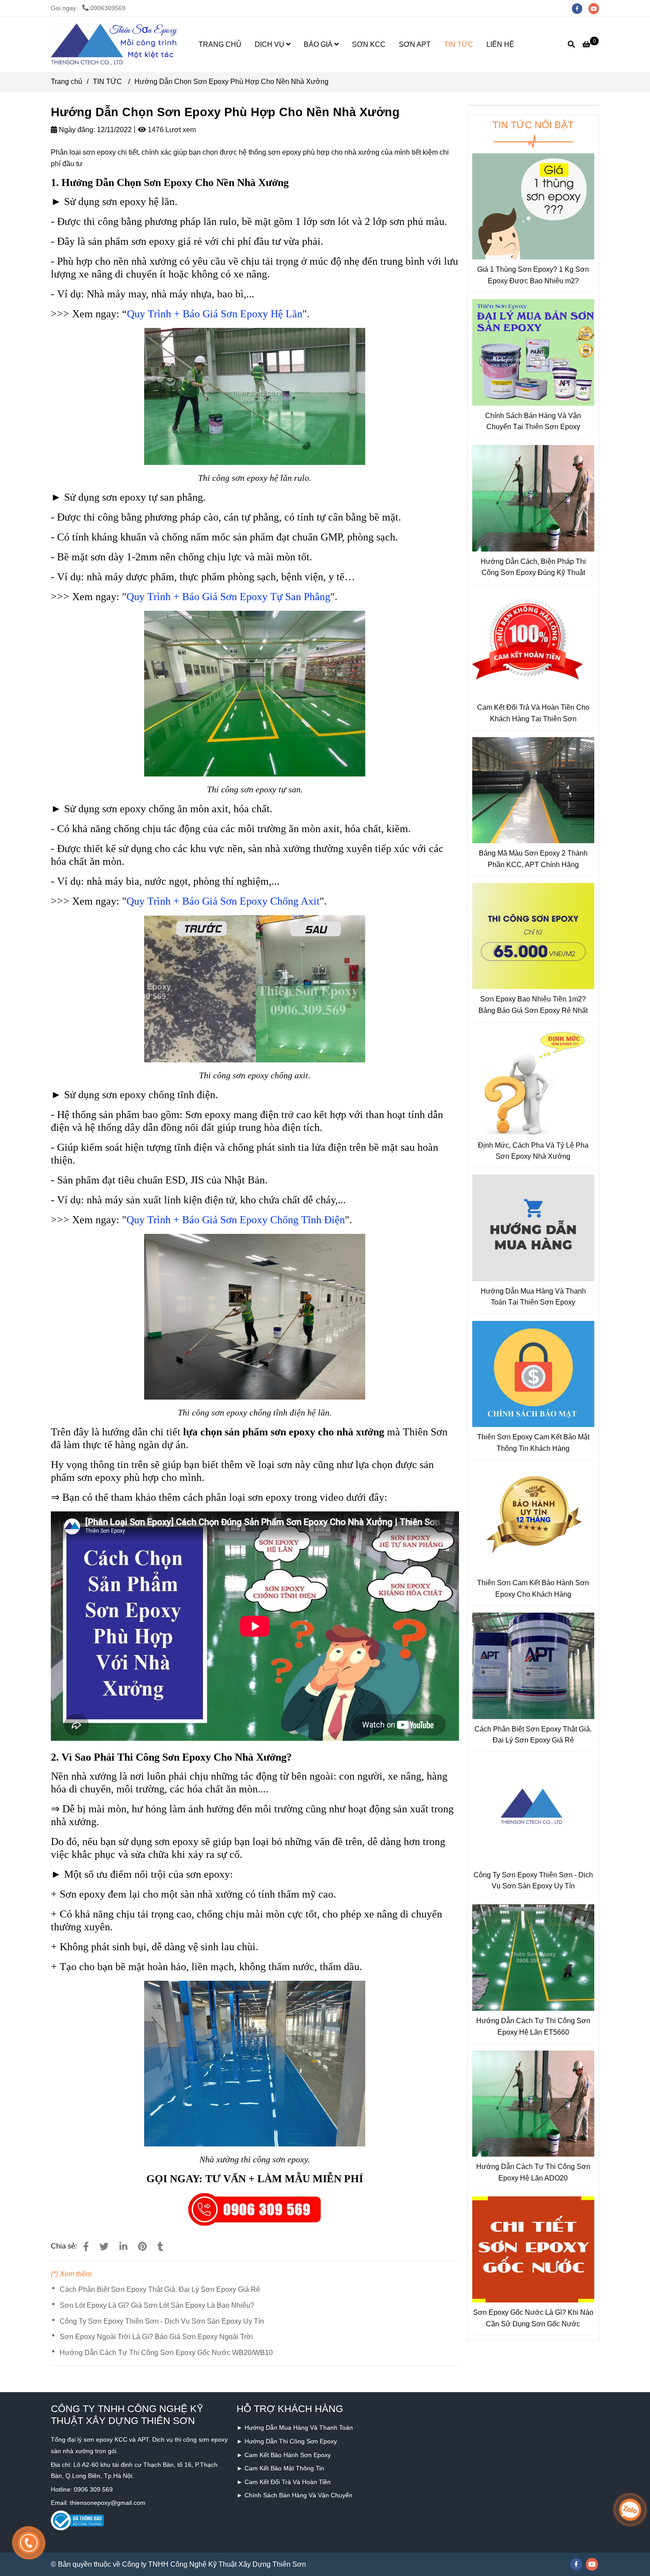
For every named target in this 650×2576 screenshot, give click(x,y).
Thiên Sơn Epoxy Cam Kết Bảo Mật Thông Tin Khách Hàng (533, 1443)
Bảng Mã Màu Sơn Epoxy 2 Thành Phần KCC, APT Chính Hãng (533, 859)
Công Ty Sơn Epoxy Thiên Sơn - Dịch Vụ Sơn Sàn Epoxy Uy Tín (162, 2321)
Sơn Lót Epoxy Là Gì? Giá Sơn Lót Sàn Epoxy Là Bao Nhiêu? (157, 2305)
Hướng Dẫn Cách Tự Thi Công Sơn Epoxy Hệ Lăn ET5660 (533, 2026)
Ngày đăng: (76, 130)
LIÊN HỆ (500, 44)
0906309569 (108, 8)
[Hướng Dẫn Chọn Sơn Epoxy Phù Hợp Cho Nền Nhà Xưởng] (115, 45)
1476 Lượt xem (171, 130)
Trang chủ (67, 82)
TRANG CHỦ (220, 44)
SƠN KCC (369, 44)
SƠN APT (415, 44)
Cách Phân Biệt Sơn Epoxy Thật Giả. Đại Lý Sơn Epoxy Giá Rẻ (160, 2289)
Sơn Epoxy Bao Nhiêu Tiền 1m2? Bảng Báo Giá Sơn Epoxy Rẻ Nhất (533, 1005)
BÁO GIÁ (319, 44)
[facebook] (580, 8)
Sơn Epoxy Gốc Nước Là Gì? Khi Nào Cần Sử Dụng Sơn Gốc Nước (533, 2318)
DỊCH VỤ (270, 44)
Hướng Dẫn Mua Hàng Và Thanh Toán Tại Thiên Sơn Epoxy (533, 1297)
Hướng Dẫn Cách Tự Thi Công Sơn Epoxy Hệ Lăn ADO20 (533, 2172)
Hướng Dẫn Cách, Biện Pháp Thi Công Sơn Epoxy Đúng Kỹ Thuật (533, 567)
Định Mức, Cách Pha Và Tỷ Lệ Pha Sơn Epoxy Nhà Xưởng (533, 1151)
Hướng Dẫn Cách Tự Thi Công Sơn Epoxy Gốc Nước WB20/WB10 (166, 2353)
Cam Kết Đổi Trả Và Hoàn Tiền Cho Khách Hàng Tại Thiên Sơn (533, 713)
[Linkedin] (123, 2247)
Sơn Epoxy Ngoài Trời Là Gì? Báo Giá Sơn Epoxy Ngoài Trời (156, 2337)
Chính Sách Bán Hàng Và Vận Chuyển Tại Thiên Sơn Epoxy (533, 421)
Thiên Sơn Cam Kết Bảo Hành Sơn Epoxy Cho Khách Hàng (533, 1589)
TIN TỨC (459, 44)
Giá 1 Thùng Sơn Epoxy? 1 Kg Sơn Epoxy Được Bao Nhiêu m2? (533, 275)
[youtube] (596, 8)
